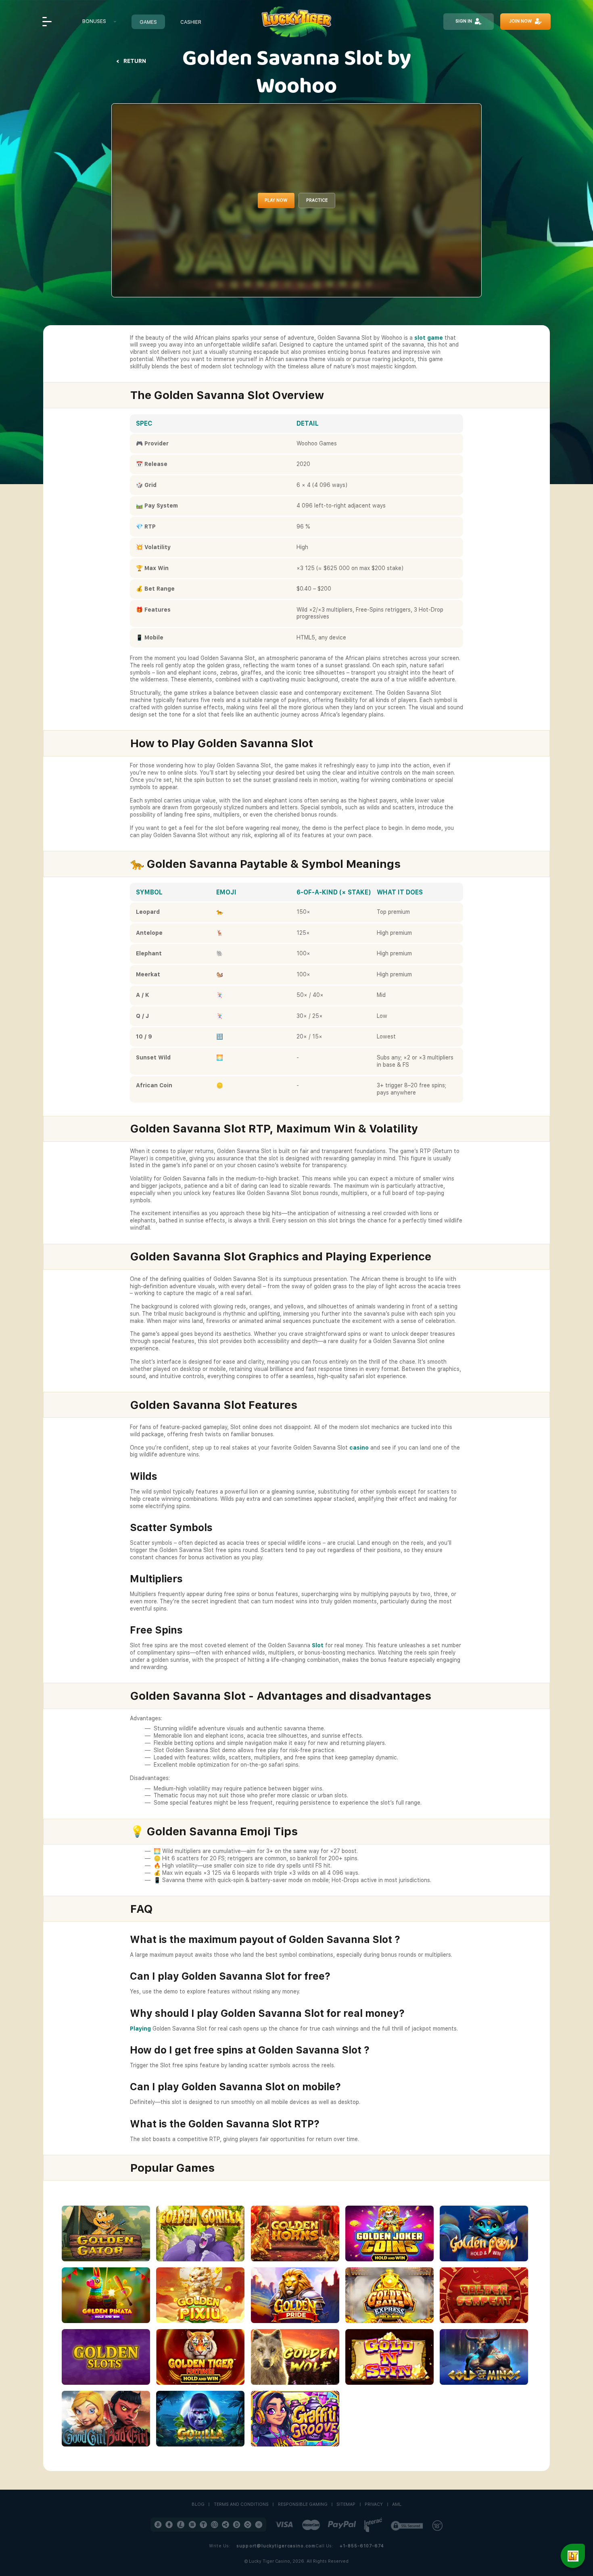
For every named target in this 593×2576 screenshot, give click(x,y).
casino (359, 1448)
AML (397, 2505)
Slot (318, 1645)
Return (135, 61)
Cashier (191, 22)
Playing (140, 2029)
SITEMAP (346, 2505)
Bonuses (94, 21)
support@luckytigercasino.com (276, 2546)
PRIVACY (374, 2505)
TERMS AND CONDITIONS (241, 2505)
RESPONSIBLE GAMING (303, 2505)
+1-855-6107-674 (362, 2546)
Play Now (276, 200)
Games (148, 22)
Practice (317, 200)
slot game (429, 338)
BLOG (198, 2505)
